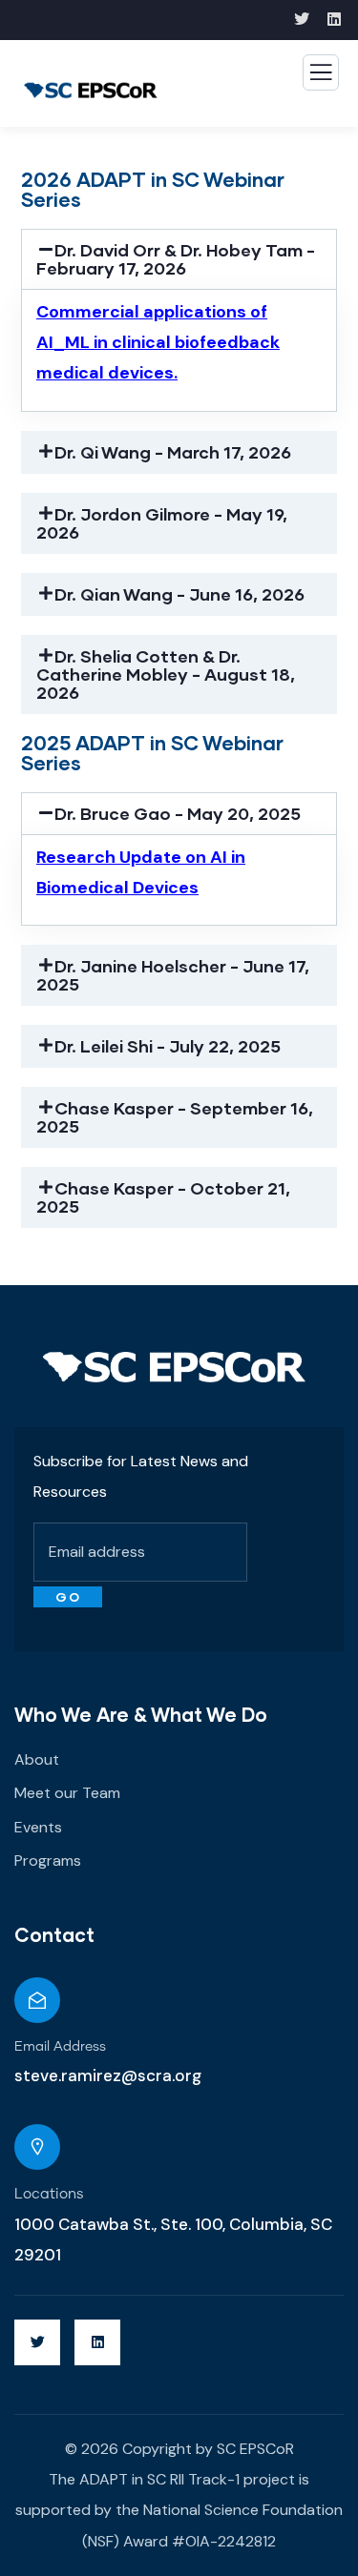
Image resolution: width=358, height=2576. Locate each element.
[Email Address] (37, 2000)
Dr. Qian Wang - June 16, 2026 (179, 594)
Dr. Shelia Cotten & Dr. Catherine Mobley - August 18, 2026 (166, 674)
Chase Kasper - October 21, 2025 (163, 1197)
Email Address (60, 2047)
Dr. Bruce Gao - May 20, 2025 (178, 813)
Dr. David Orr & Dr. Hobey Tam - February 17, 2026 (176, 259)
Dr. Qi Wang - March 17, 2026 (173, 452)
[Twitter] (37, 2342)
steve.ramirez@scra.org (108, 2075)
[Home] (174, 1367)
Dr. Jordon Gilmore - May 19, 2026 (162, 523)
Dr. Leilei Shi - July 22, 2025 (168, 1046)
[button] (179, 259)
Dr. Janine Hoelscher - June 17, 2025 (173, 975)
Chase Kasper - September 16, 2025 (175, 1117)
